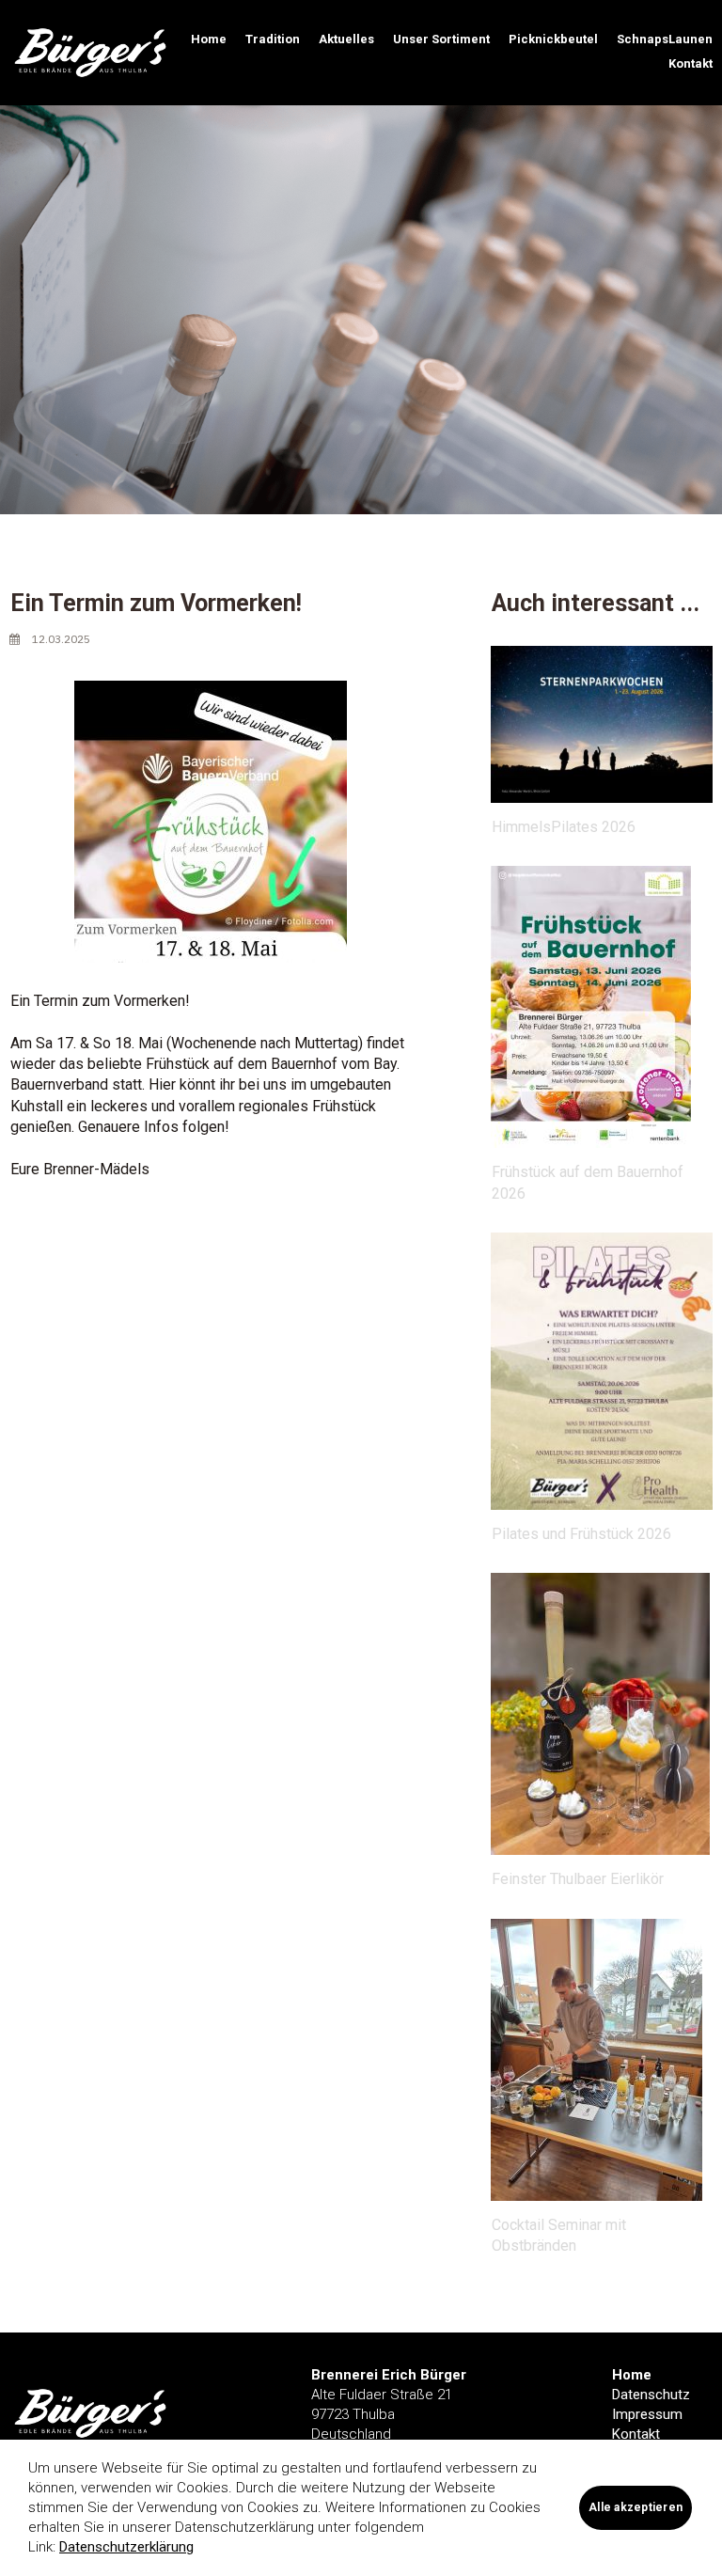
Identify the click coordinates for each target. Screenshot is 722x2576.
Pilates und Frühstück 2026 (581, 1534)
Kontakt (691, 63)
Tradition (273, 39)
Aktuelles (346, 39)
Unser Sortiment (441, 39)
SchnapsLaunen (665, 39)
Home (209, 39)
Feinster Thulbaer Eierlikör (578, 1879)
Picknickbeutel (553, 39)
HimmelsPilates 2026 (564, 827)
